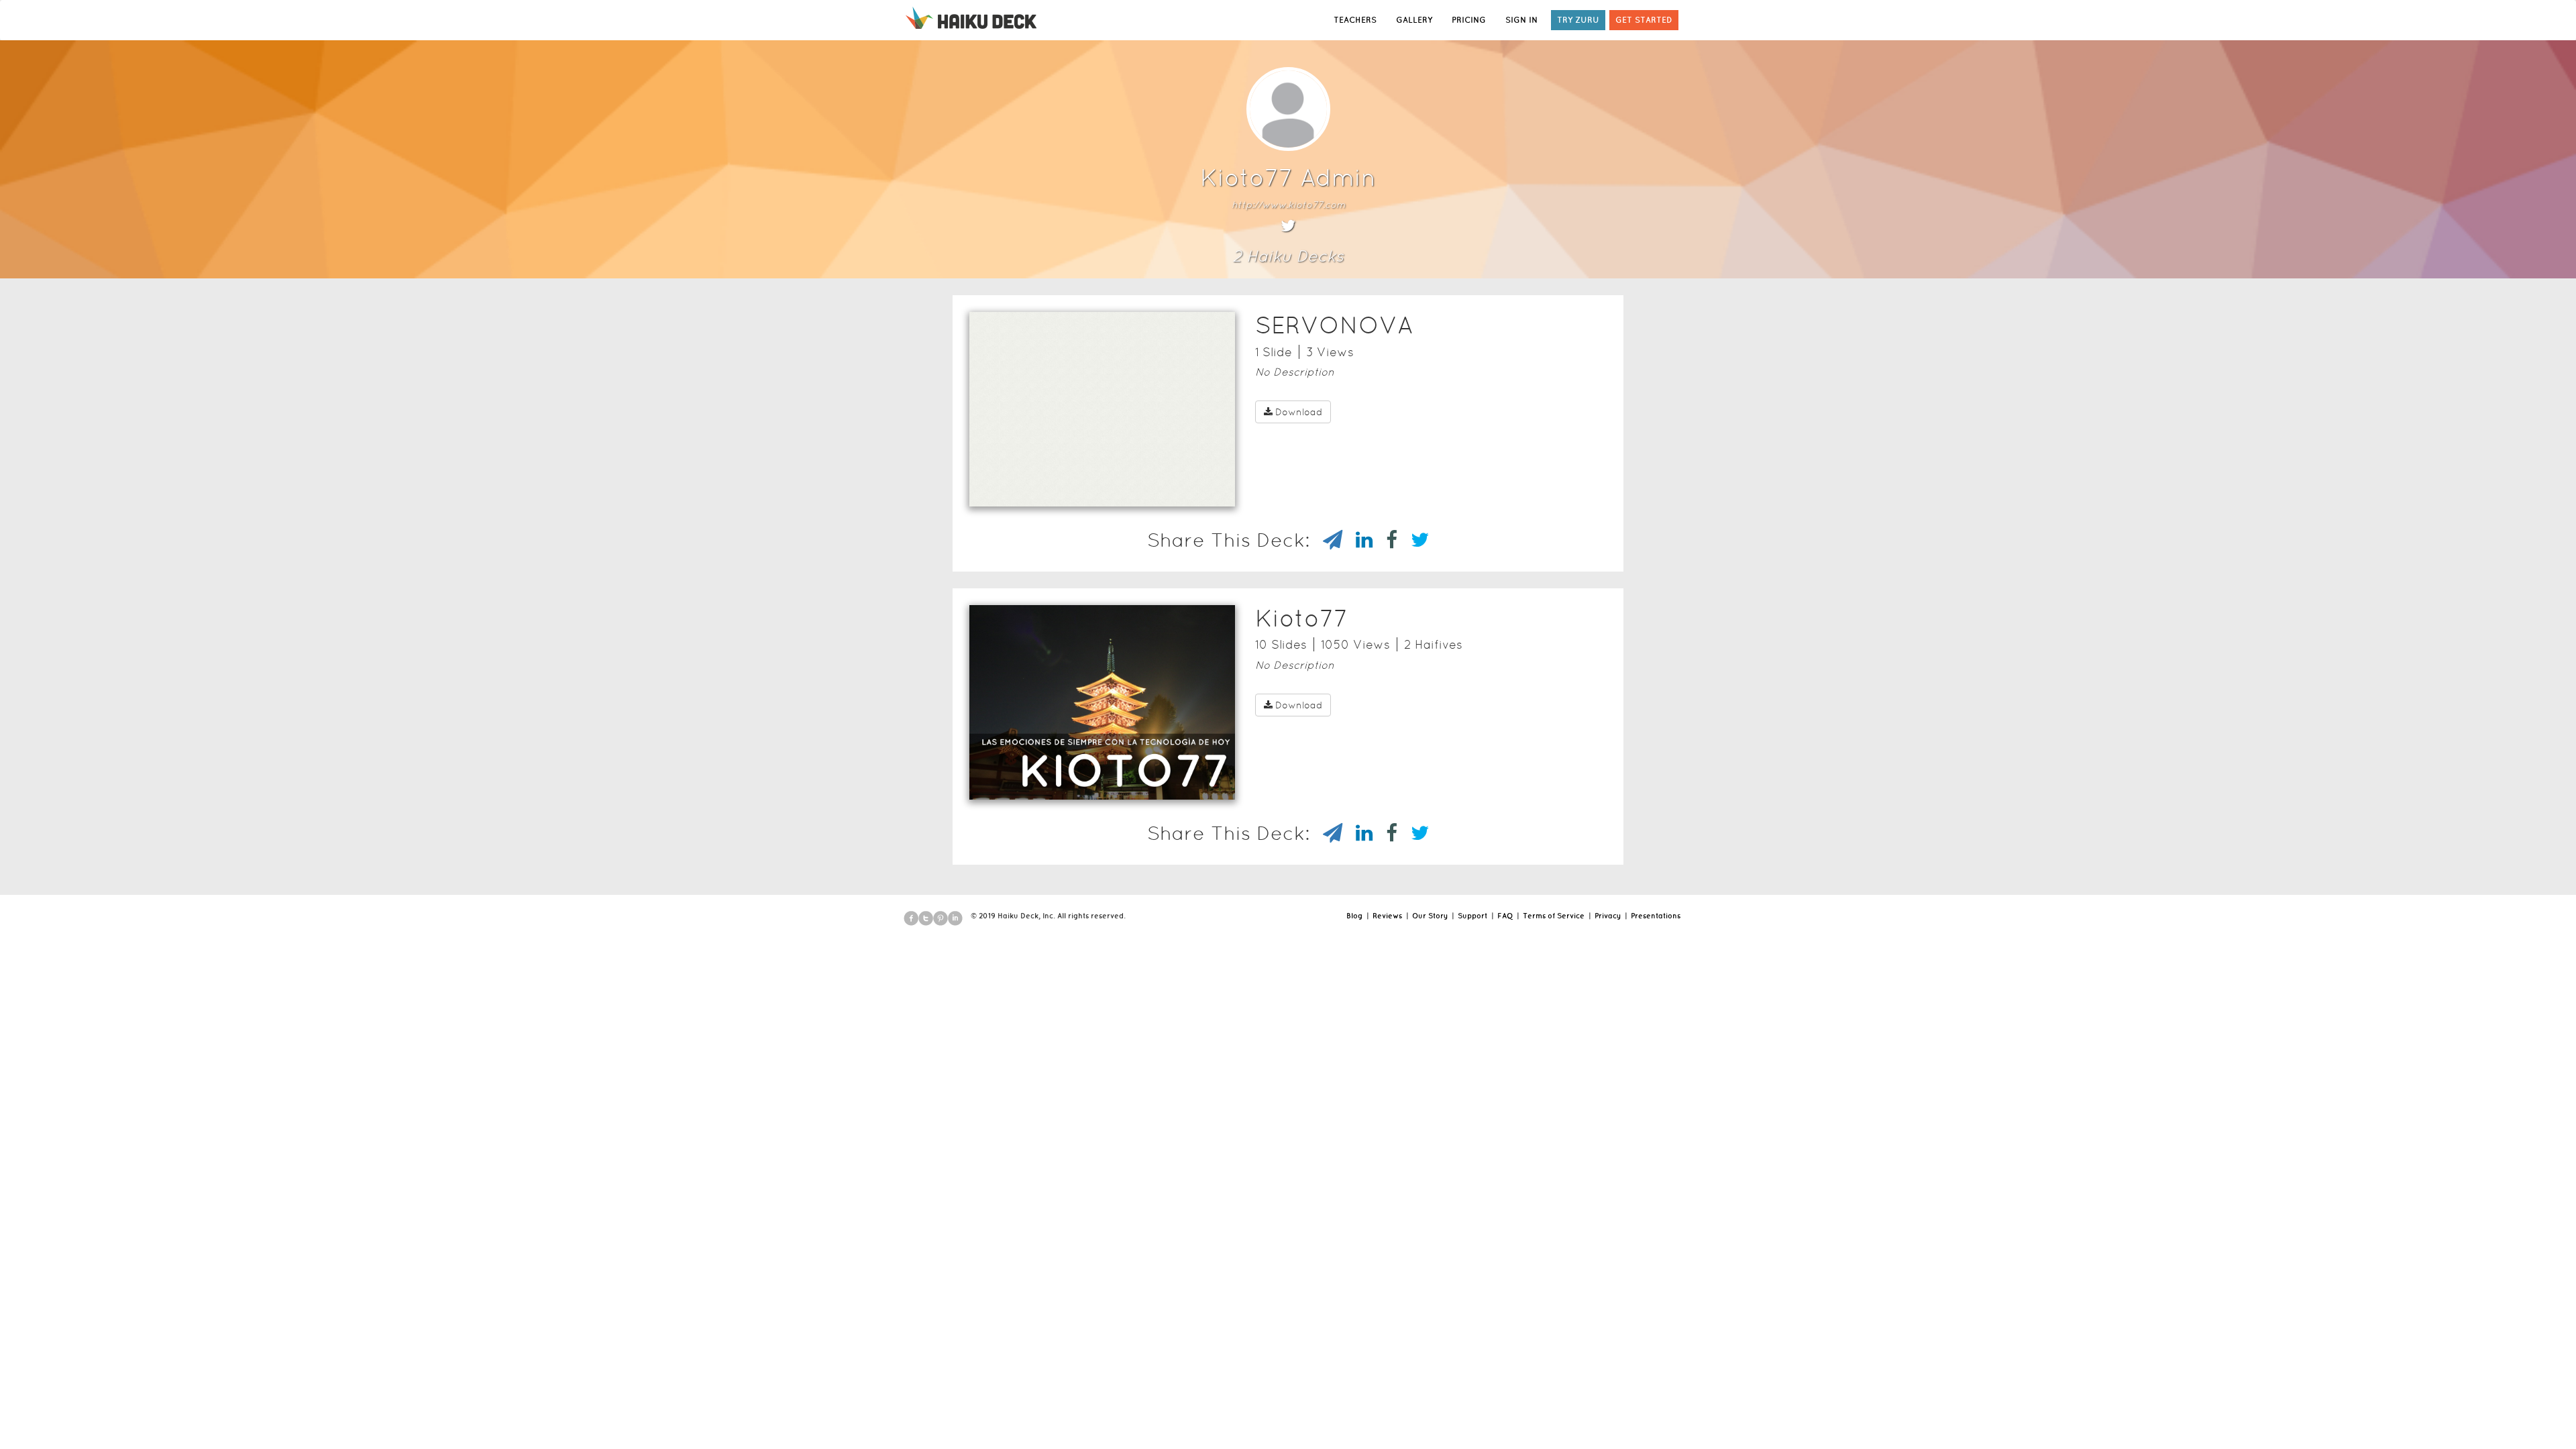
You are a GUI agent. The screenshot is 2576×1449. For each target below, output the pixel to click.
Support (1472, 916)
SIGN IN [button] (1521, 20)
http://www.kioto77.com (1288, 205)
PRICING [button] (1469, 20)
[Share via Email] (1326, 540)
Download (1299, 412)
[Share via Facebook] (1385, 540)
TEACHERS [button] (1355, 20)
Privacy (1608, 916)
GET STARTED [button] (1644, 20)
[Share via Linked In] (1357, 540)
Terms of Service (1554, 916)
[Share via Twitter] (1413, 540)
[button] (1078, 489)
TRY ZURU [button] (1578, 20)
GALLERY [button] (1414, 20)
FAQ (1505, 916)
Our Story (1430, 916)
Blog (1354, 916)
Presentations (1656, 916)
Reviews (1387, 916)
